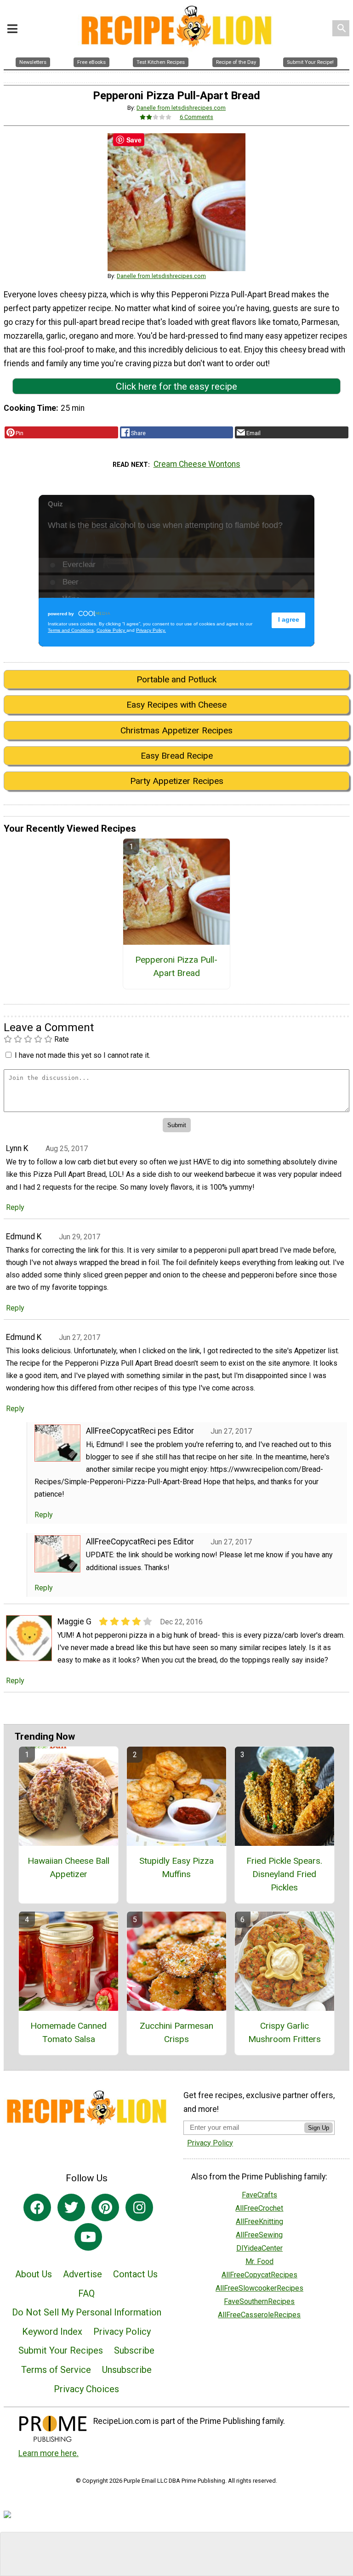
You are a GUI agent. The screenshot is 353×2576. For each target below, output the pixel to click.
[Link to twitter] (71, 2207)
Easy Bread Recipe (177, 756)
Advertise (83, 2274)
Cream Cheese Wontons (197, 464)
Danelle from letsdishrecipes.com (181, 108)
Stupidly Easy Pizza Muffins (176, 1867)
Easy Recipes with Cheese (176, 705)
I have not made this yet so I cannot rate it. (83, 1055)
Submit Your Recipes (61, 2350)
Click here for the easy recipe (176, 386)
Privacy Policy (122, 2332)
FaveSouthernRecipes (259, 2301)
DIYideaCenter (259, 2248)
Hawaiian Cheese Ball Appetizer (68, 1867)
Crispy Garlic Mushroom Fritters (285, 2032)
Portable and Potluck (176, 679)
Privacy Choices (86, 2389)
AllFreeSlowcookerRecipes (259, 2288)
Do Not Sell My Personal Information (87, 2312)
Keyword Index (52, 2332)
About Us (34, 2274)
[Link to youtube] (88, 2237)
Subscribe (134, 2350)
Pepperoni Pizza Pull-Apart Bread (176, 966)
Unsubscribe (127, 2370)
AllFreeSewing (259, 2235)
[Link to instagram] (139, 2207)
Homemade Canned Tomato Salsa (68, 2032)
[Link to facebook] (37, 2207)
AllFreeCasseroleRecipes (259, 2315)
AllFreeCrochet (259, 2208)
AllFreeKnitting (259, 2221)
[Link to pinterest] (105, 2207)
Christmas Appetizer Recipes (176, 730)
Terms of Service (56, 2370)
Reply (15, 1207)
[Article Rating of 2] (156, 117)
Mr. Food (259, 2261)
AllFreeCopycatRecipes (259, 2275)
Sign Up (319, 2128)
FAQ (86, 2293)
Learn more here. (48, 2453)
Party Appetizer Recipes (177, 781)
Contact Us (135, 2274)
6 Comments (196, 117)
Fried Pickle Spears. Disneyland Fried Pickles (284, 1874)
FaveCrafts (259, 2195)
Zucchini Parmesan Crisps (176, 2032)
